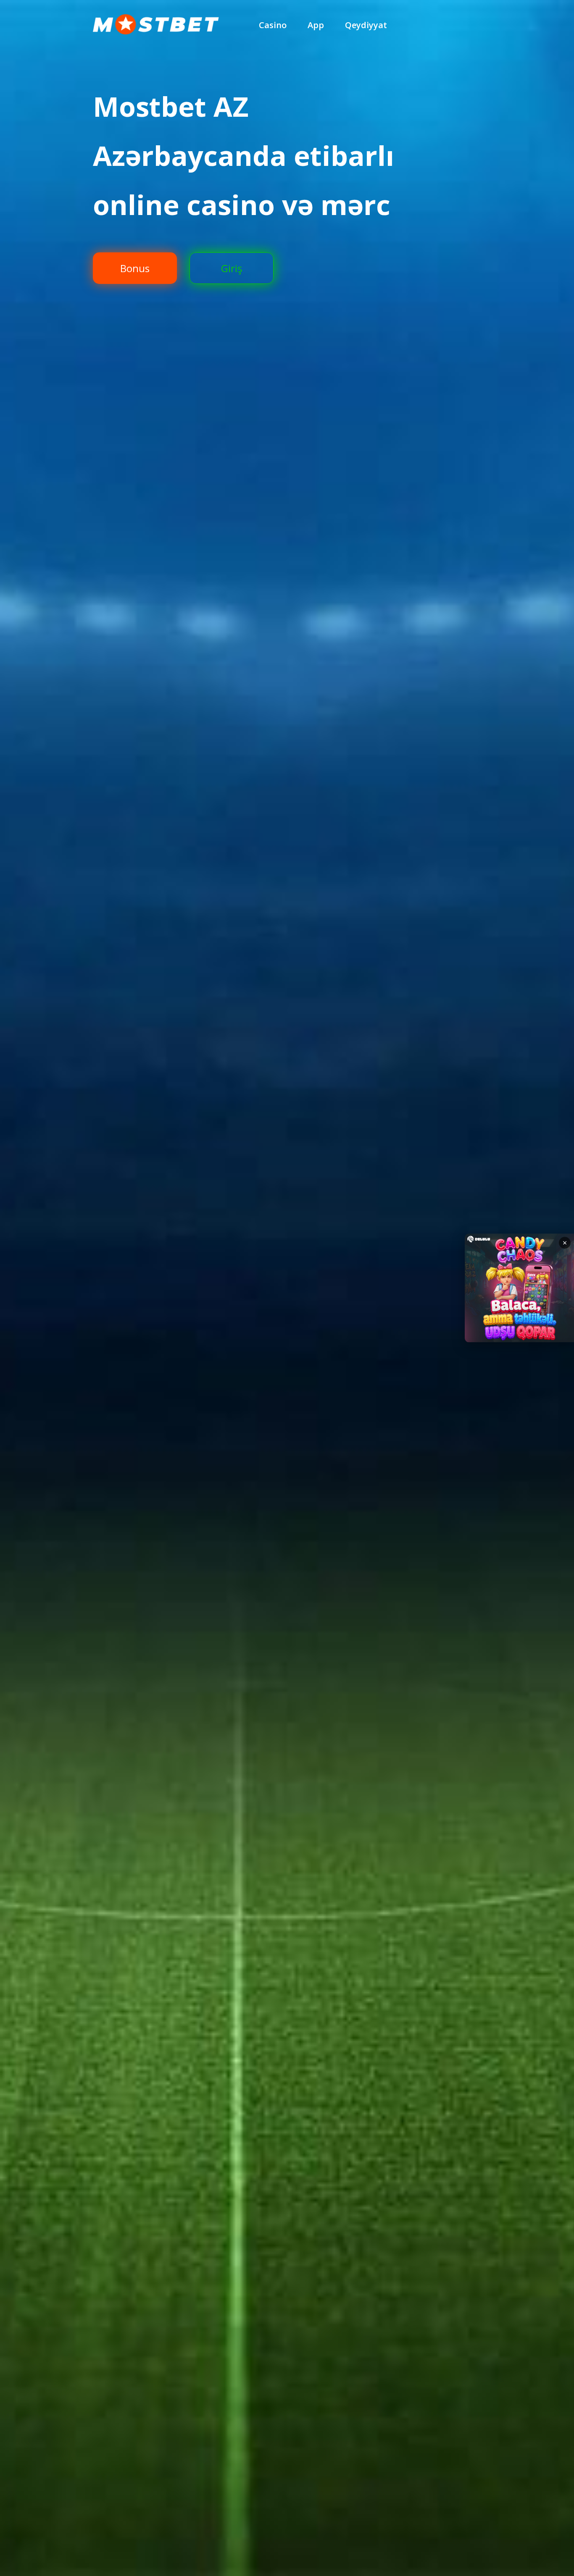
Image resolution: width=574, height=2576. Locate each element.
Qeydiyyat (366, 25)
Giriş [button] (232, 268)
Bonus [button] (135, 268)
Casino (273, 25)
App (316, 25)
